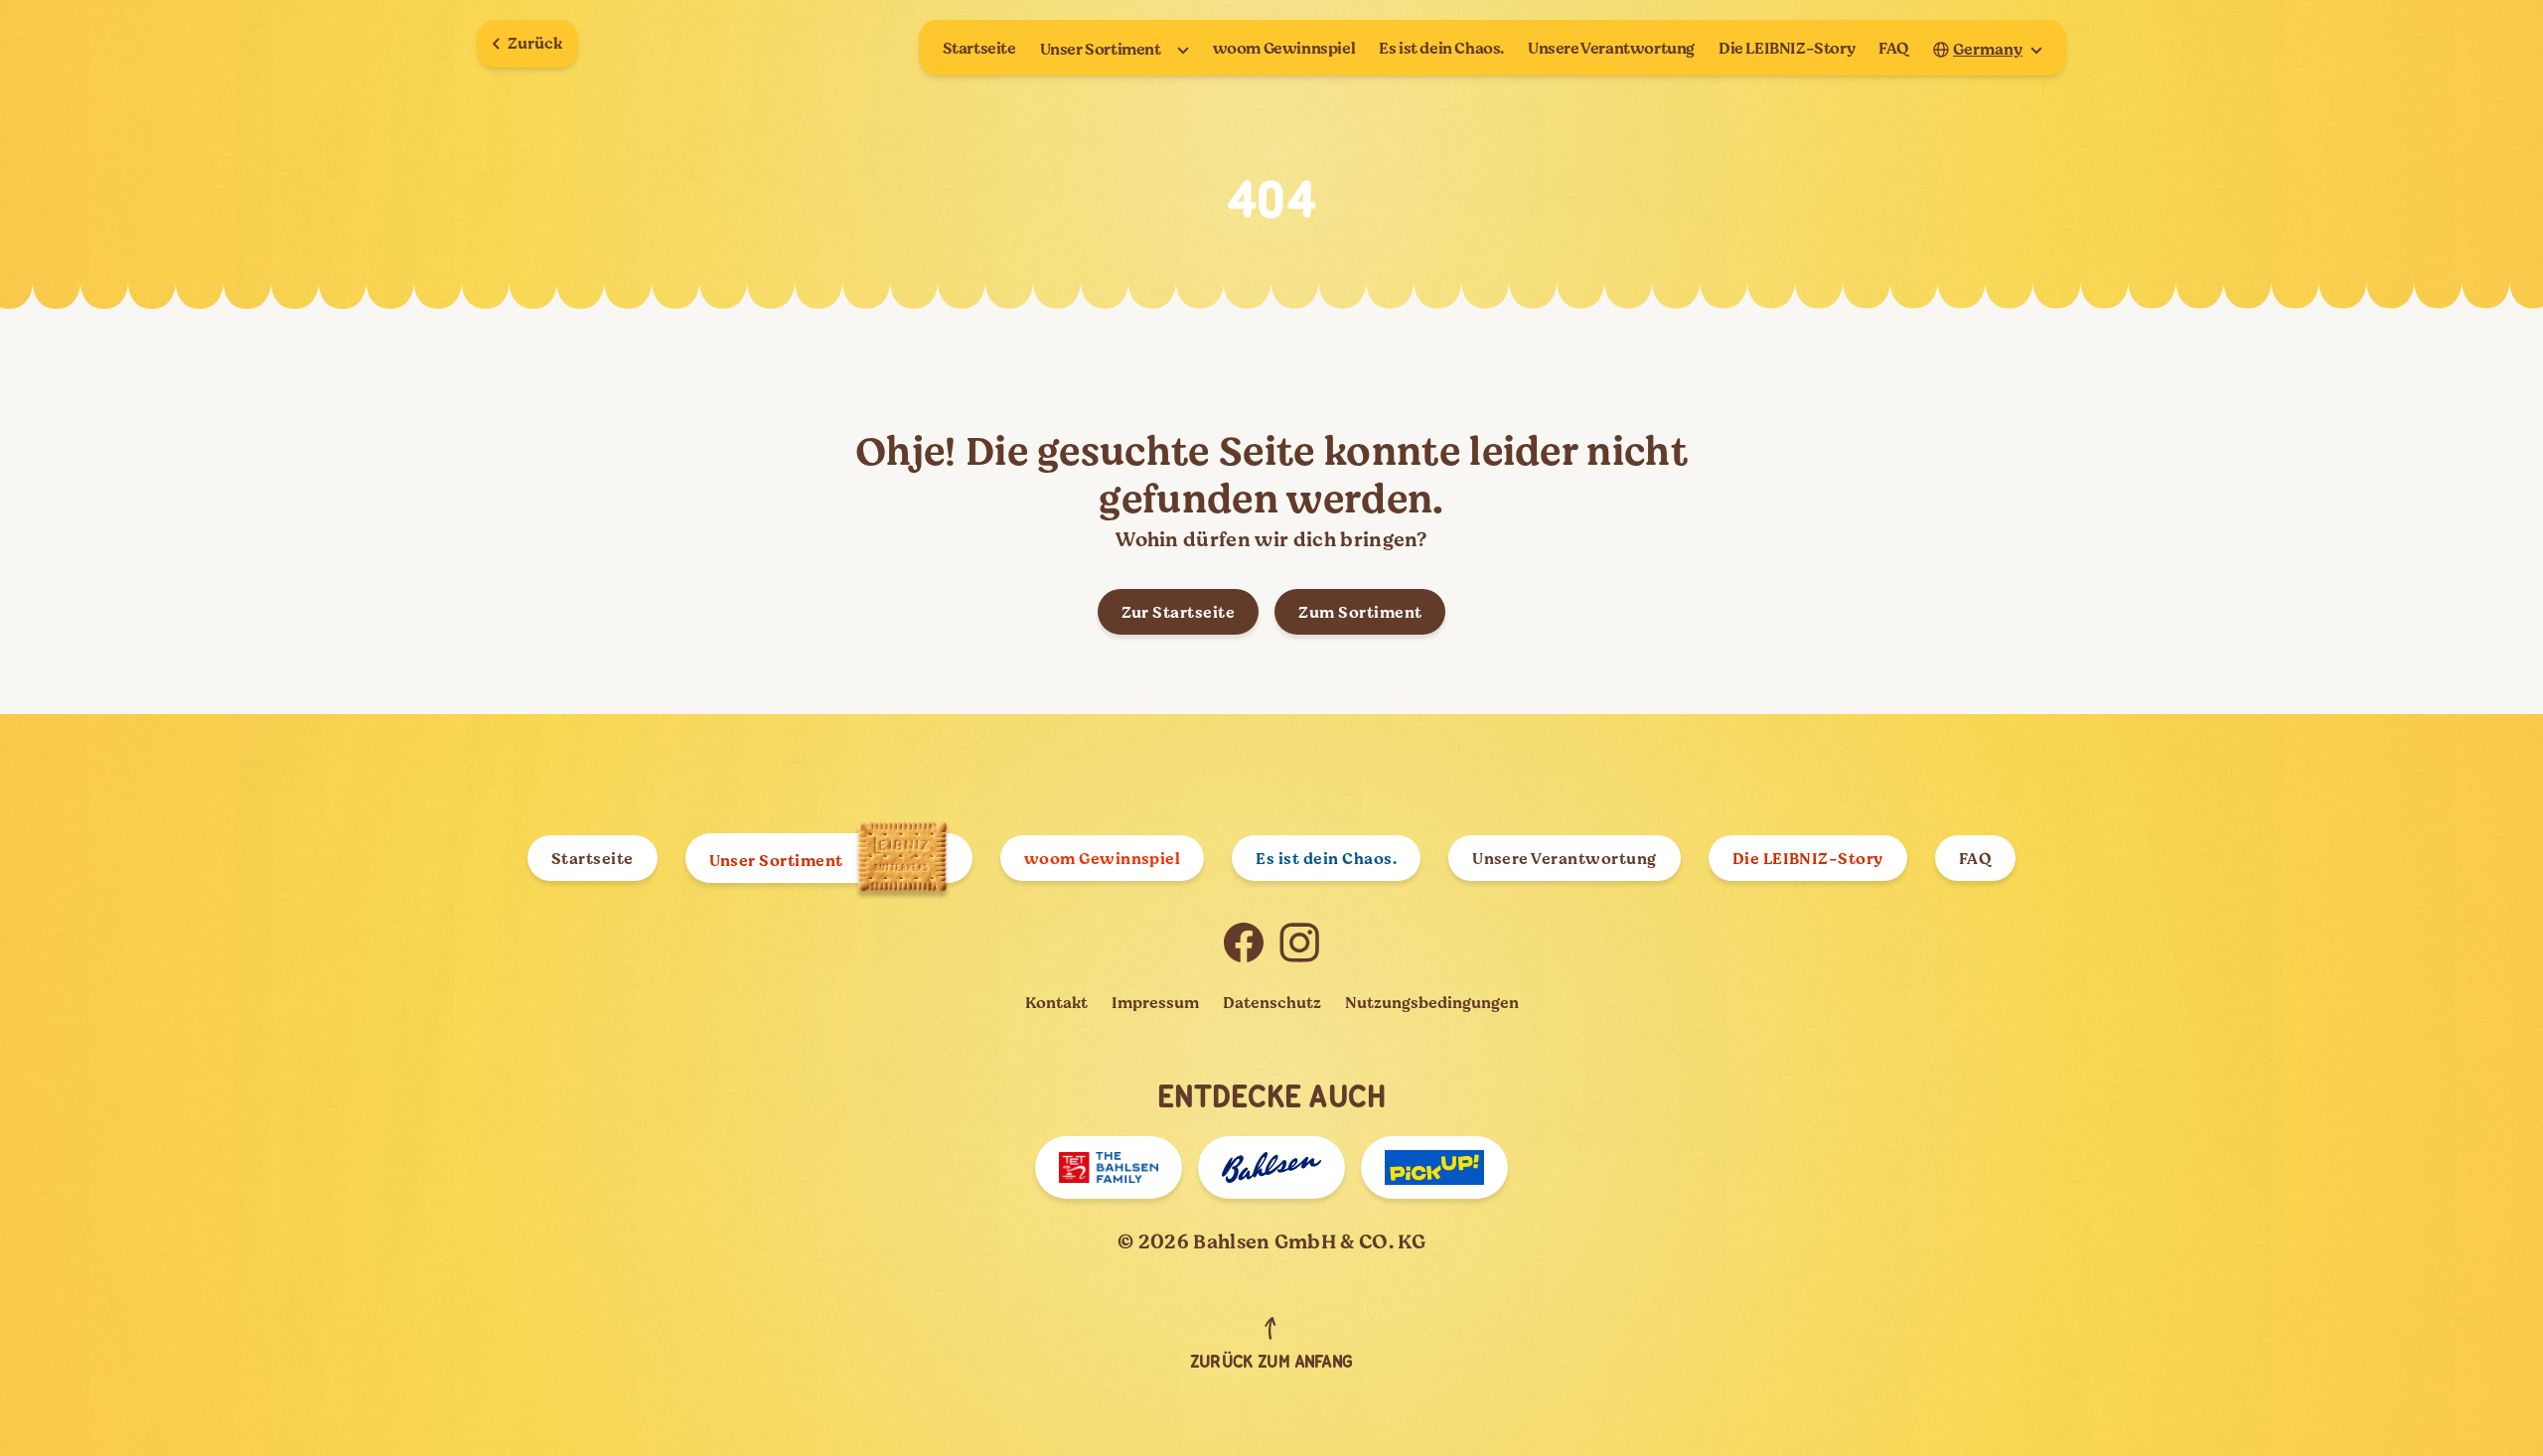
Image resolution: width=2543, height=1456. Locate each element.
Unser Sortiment (1101, 50)
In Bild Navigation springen (175, 1423)
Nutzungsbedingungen (1432, 1003)
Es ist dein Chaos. (1441, 49)
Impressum (1155, 1003)
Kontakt (1056, 1003)
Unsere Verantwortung (1611, 49)
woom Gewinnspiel (1284, 49)
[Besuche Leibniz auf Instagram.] (1299, 943)
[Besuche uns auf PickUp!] (1434, 1167)
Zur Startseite (1179, 613)
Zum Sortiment (1360, 613)
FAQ (1894, 49)
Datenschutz (1272, 1003)
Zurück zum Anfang (1271, 1363)
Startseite (979, 49)
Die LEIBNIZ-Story (1787, 49)
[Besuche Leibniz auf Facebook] (1244, 943)
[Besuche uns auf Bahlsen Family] (1109, 1167)
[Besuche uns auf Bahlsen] (1271, 1167)
